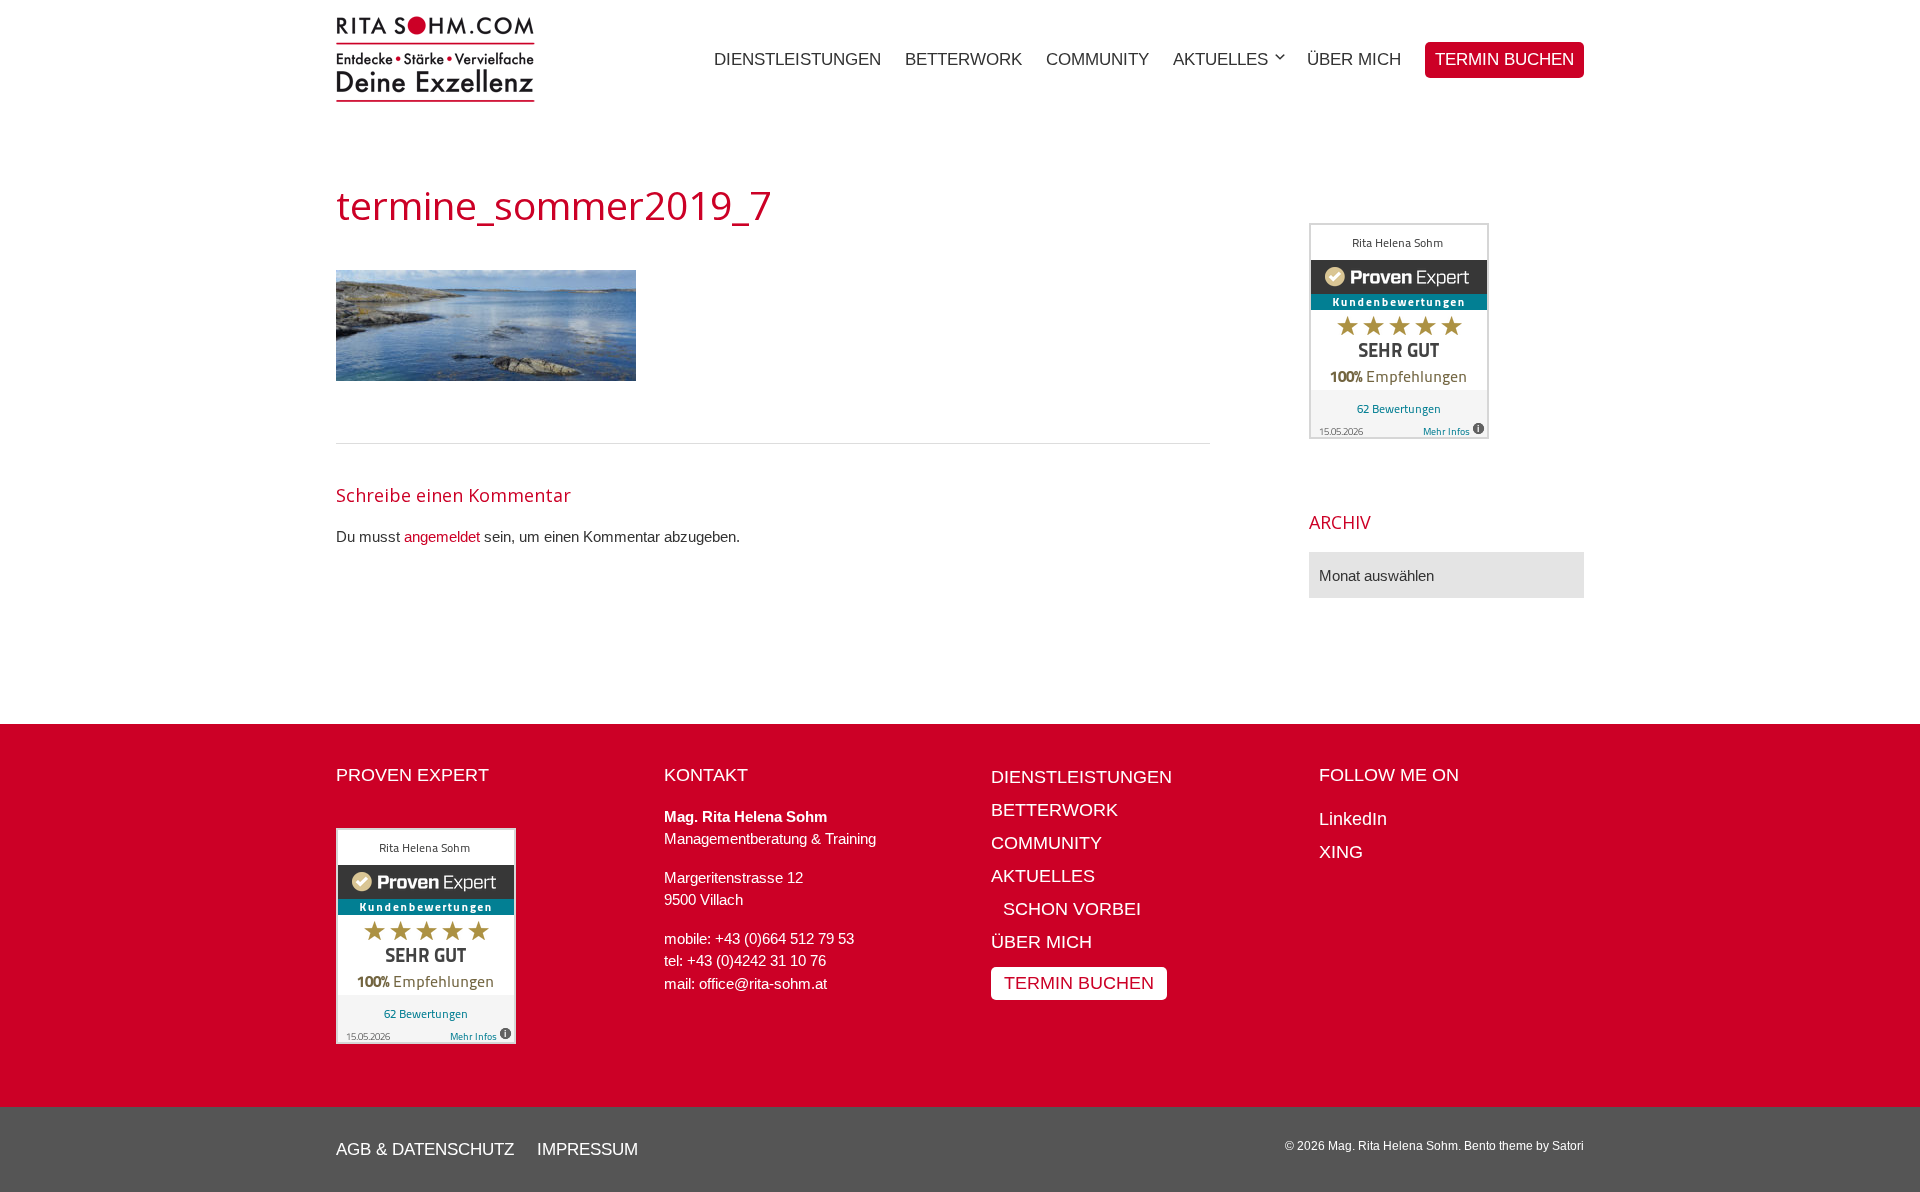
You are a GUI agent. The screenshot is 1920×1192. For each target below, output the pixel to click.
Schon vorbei (1072, 909)
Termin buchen (1079, 983)
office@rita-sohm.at (763, 983)
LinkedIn (1353, 819)
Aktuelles (1043, 876)
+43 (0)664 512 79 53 (784, 938)
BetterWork (1054, 810)
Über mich (1041, 942)
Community (1046, 843)
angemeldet (442, 536)
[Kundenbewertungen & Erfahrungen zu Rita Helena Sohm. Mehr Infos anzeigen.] (1399, 433)
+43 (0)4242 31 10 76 (756, 960)
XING (1341, 852)
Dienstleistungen (1081, 777)
